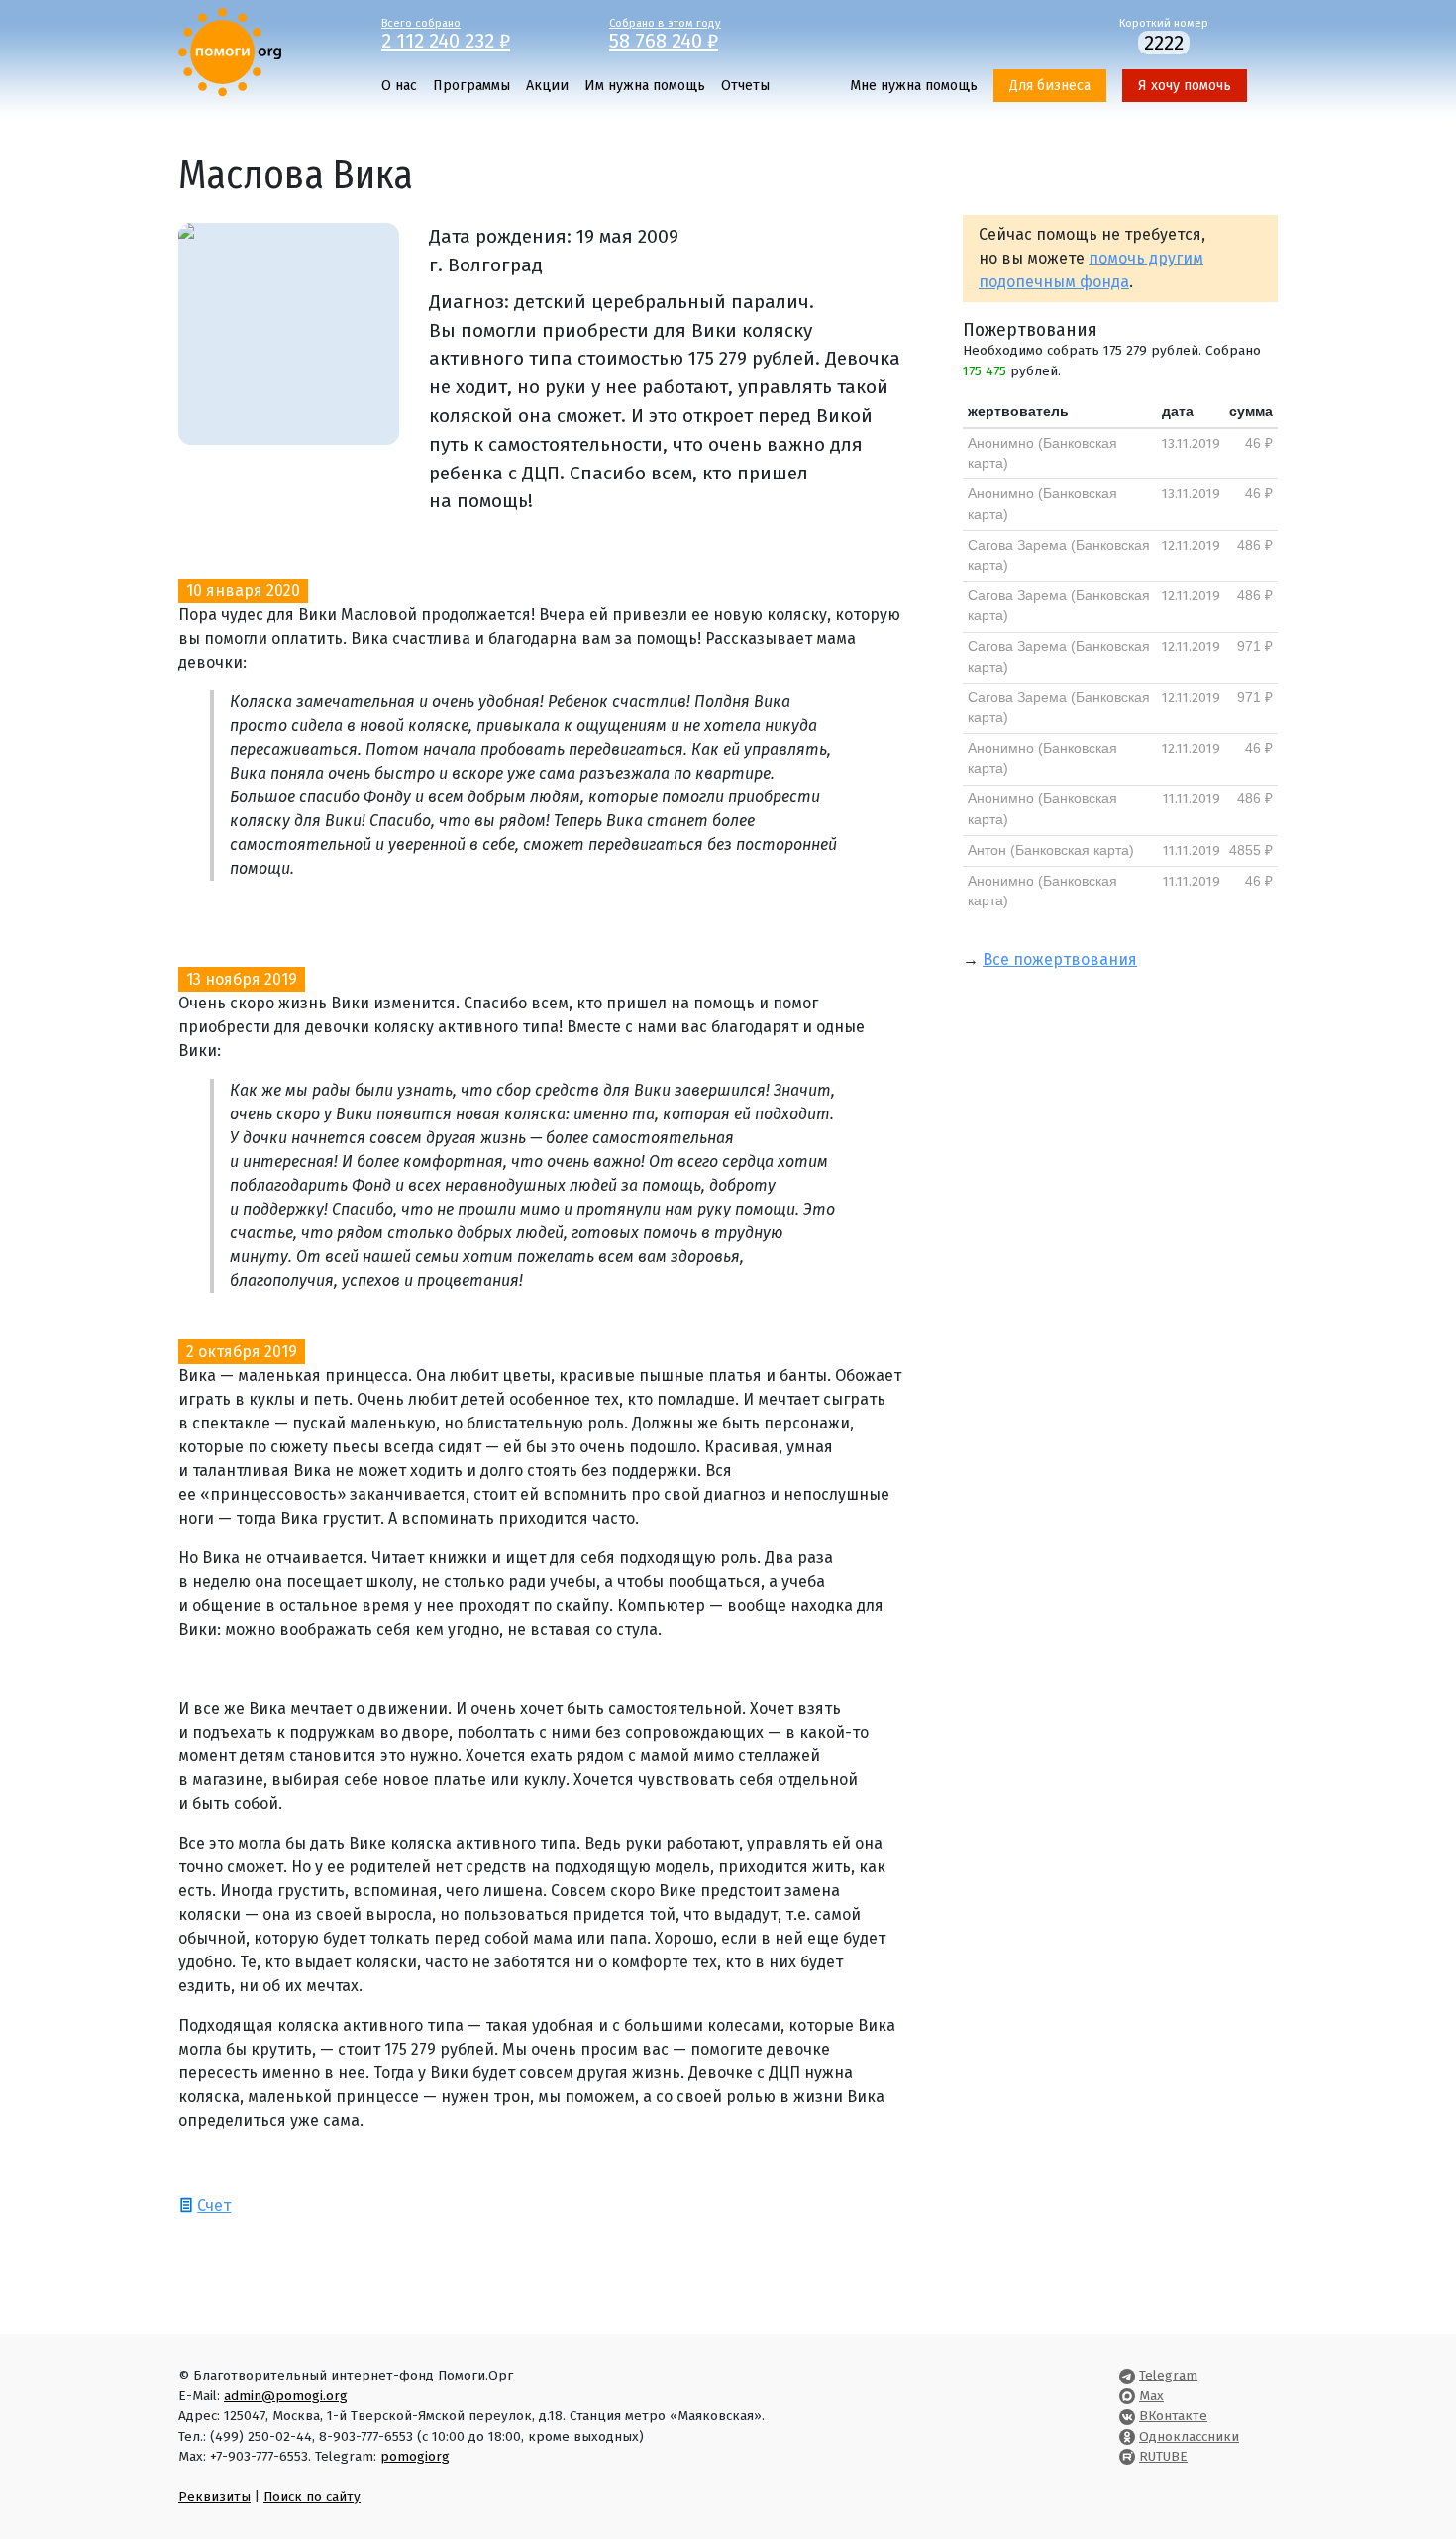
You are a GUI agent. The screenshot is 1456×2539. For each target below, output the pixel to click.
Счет (214, 2206)
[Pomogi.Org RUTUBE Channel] (1127, 2456)
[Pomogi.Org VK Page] (1127, 2416)
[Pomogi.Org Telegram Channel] (1127, 2375)
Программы (471, 86)
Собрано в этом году (665, 33)
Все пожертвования (1060, 959)
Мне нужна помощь (914, 86)
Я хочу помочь (1185, 86)
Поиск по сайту (312, 2497)
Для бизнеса (1050, 86)
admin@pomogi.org (286, 2396)
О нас (399, 86)
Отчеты (745, 86)
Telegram (1168, 2375)
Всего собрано (446, 33)
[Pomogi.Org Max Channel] (1127, 2396)
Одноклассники (1189, 2436)
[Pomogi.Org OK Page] (1127, 2436)
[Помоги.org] (230, 51)
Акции (547, 86)
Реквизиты (214, 2497)
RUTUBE (1163, 2456)
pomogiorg (415, 2456)
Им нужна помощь (645, 86)
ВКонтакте (1173, 2416)
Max (1151, 2396)
